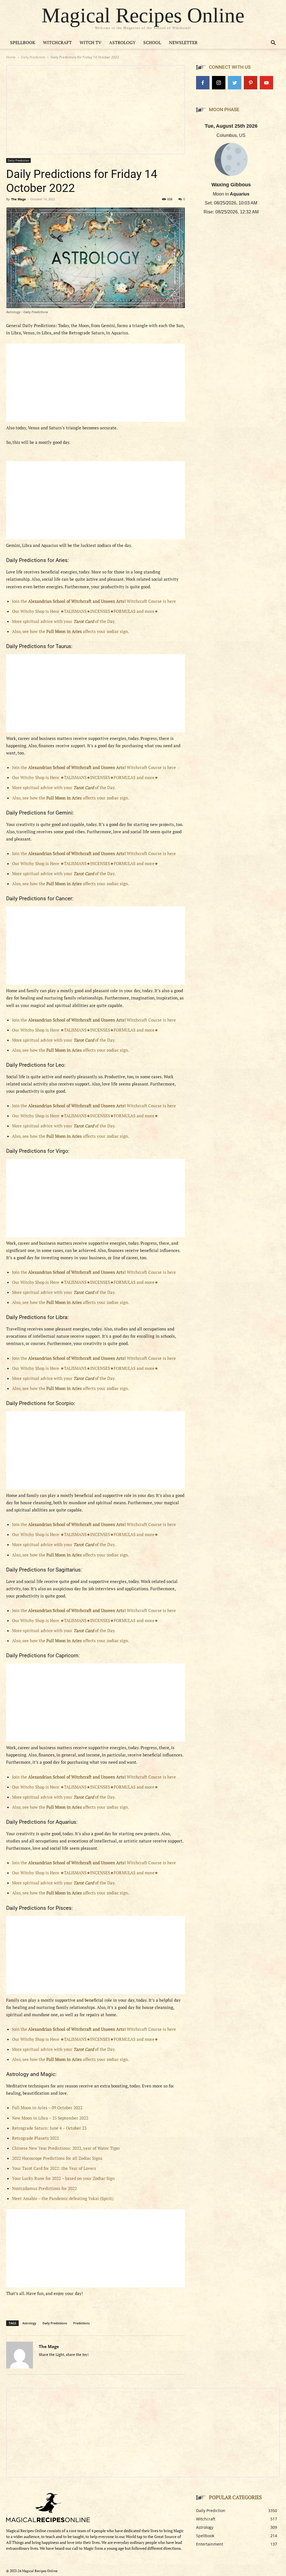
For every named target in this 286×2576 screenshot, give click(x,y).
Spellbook (23, 42)
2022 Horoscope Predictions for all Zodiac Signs (57, 2158)
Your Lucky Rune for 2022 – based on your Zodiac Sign (63, 2178)
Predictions (81, 2323)
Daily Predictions (55, 2323)
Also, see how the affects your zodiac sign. (71, 631)
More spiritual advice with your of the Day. (64, 621)
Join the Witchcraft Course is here (94, 601)
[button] (273, 43)
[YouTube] (266, 83)
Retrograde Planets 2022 (35, 2138)
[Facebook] (203, 83)
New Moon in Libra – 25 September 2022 (50, 2118)
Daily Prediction (33, 57)
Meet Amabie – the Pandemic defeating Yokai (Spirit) (63, 2198)
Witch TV (90, 42)
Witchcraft (57, 42)
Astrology (122, 42)
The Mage (19, 199)
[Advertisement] (96, 383)
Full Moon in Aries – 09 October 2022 (47, 2108)
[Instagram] (219, 83)
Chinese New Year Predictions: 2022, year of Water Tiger (66, 2148)
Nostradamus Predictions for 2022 (44, 2188)
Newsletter (183, 42)
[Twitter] (235, 83)
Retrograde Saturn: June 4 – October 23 (49, 2128)
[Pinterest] (251, 83)
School (152, 42)
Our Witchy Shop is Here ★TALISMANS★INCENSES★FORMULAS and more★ (85, 611)
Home (11, 57)
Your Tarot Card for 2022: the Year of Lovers (54, 2168)
